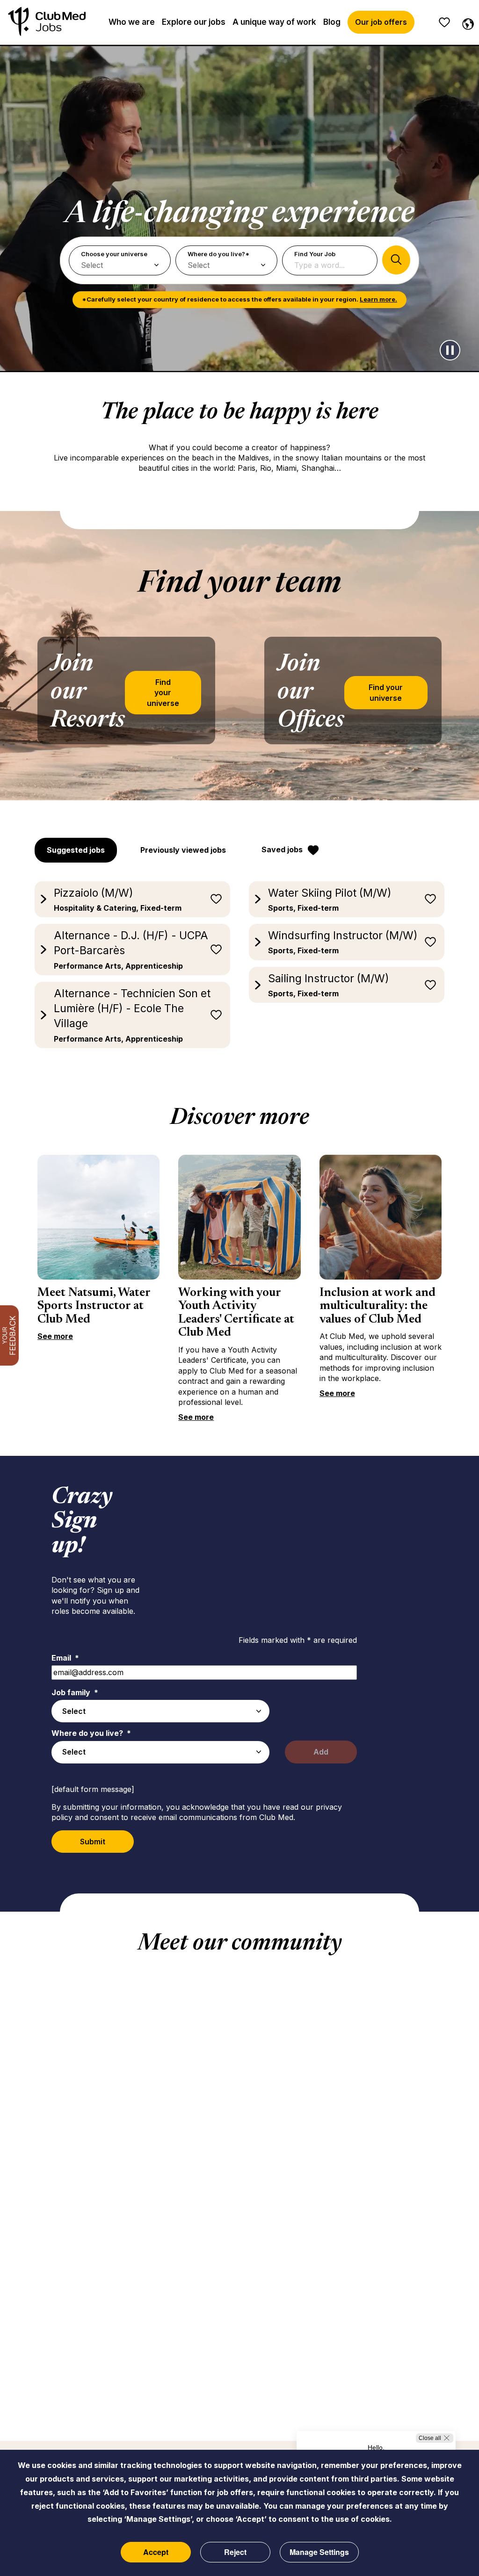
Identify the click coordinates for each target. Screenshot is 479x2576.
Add (321, 1752)
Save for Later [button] (216, 899)
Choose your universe (114, 254)
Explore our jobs (194, 22)
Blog (332, 22)
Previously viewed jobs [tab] (183, 850)
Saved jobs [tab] (282, 849)
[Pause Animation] (450, 350)
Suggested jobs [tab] (76, 850)
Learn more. (378, 299)
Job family (75, 1692)
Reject (235, 2552)
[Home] (47, 22)
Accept (156, 2552)
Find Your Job (315, 254)
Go (396, 260)
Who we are (132, 22)
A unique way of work (274, 22)
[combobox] (160, 1711)
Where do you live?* (218, 254)
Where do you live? (91, 1733)
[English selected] (466, 22)
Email (65, 1658)
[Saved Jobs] (444, 22)
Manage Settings (319, 2552)
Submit (93, 1842)
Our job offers (381, 22)
